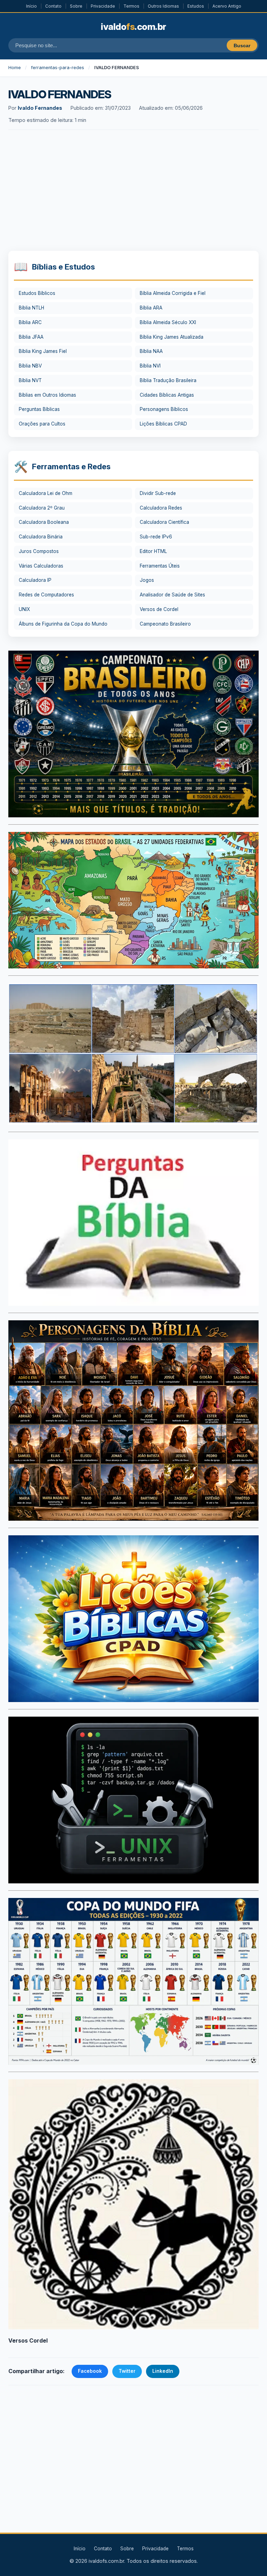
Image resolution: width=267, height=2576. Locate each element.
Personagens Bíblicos (164, 409)
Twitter (127, 2371)
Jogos (147, 580)
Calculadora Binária (41, 537)
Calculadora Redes (161, 508)
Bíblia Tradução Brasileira (168, 380)
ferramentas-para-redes (58, 68)
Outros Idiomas (163, 6)
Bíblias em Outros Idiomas (47, 395)
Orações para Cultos (42, 424)
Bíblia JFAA (31, 337)
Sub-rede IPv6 (156, 537)
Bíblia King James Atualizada (172, 337)
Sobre (76, 6)
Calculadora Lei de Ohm (46, 493)
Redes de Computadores (46, 595)
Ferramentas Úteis (160, 566)
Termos (131, 6)
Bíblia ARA (151, 308)
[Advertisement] (133, 191)
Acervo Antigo (227, 6)
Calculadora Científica (164, 522)
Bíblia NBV (30, 366)
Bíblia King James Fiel (43, 351)
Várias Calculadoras (41, 566)
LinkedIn (163, 2371)
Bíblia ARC (30, 322)
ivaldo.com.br (133, 27)
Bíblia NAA (151, 351)
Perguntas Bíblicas (39, 409)
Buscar (242, 46)
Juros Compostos (39, 551)
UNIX (24, 609)
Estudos (196, 6)
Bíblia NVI (150, 366)
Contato (53, 6)
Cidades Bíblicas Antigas (167, 395)
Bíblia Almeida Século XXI (168, 322)
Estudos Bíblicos (37, 293)
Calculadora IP (35, 580)
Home (15, 68)
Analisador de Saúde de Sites (172, 595)
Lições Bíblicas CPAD (163, 424)
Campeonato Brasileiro (165, 624)
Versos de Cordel (159, 609)
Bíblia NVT (30, 380)
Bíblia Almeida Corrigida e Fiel (173, 293)
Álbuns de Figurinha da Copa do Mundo (63, 624)
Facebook (90, 2371)
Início (31, 6)
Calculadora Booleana (44, 522)
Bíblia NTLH (31, 308)
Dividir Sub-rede (158, 493)
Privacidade (103, 6)
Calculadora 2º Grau (42, 508)
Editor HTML (153, 551)
